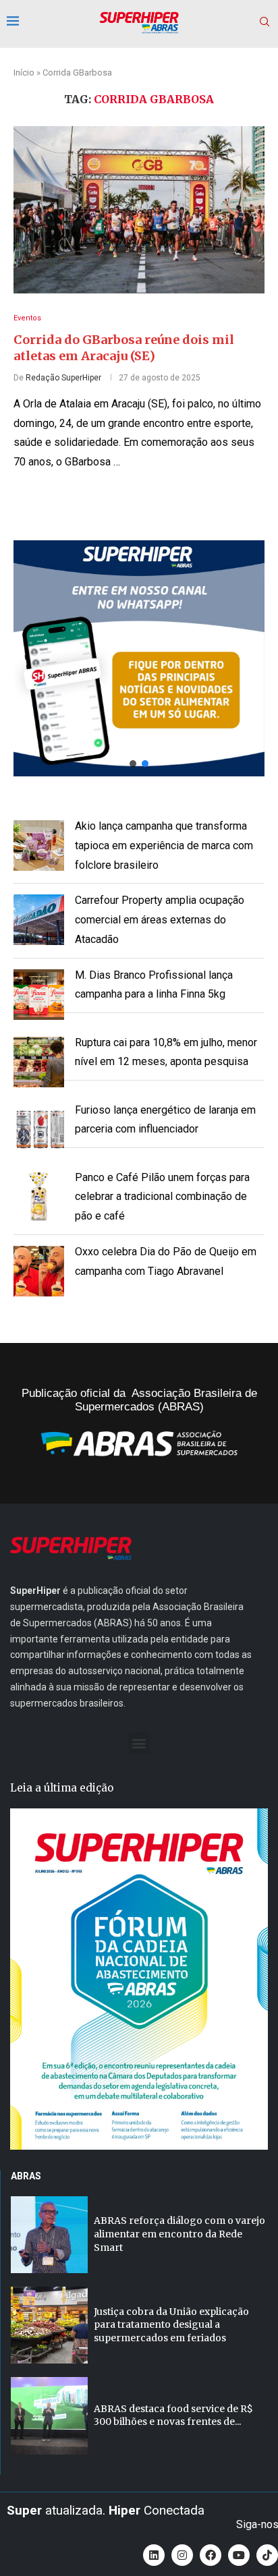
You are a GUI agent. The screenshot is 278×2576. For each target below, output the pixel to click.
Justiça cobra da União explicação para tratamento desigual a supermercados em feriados (171, 2325)
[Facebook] (211, 2555)
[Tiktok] (267, 2555)
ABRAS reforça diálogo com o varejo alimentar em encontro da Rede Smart (179, 2234)
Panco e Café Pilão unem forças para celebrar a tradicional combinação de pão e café (162, 1197)
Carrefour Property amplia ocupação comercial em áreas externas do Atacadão (160, 920)
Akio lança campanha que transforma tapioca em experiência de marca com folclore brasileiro (164, 846)
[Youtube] (239, 2555)
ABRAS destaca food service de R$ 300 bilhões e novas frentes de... (173, 2415)
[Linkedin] (154, 2555)
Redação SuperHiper (63, 378)
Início (24, 73)
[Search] (265, 22)
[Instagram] (182, 2555)
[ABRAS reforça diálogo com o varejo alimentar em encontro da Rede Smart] (49, 2235)
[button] (139, 658)
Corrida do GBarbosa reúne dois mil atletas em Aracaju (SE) (124, 348)
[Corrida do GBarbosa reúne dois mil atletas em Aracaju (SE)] (139, 210)
